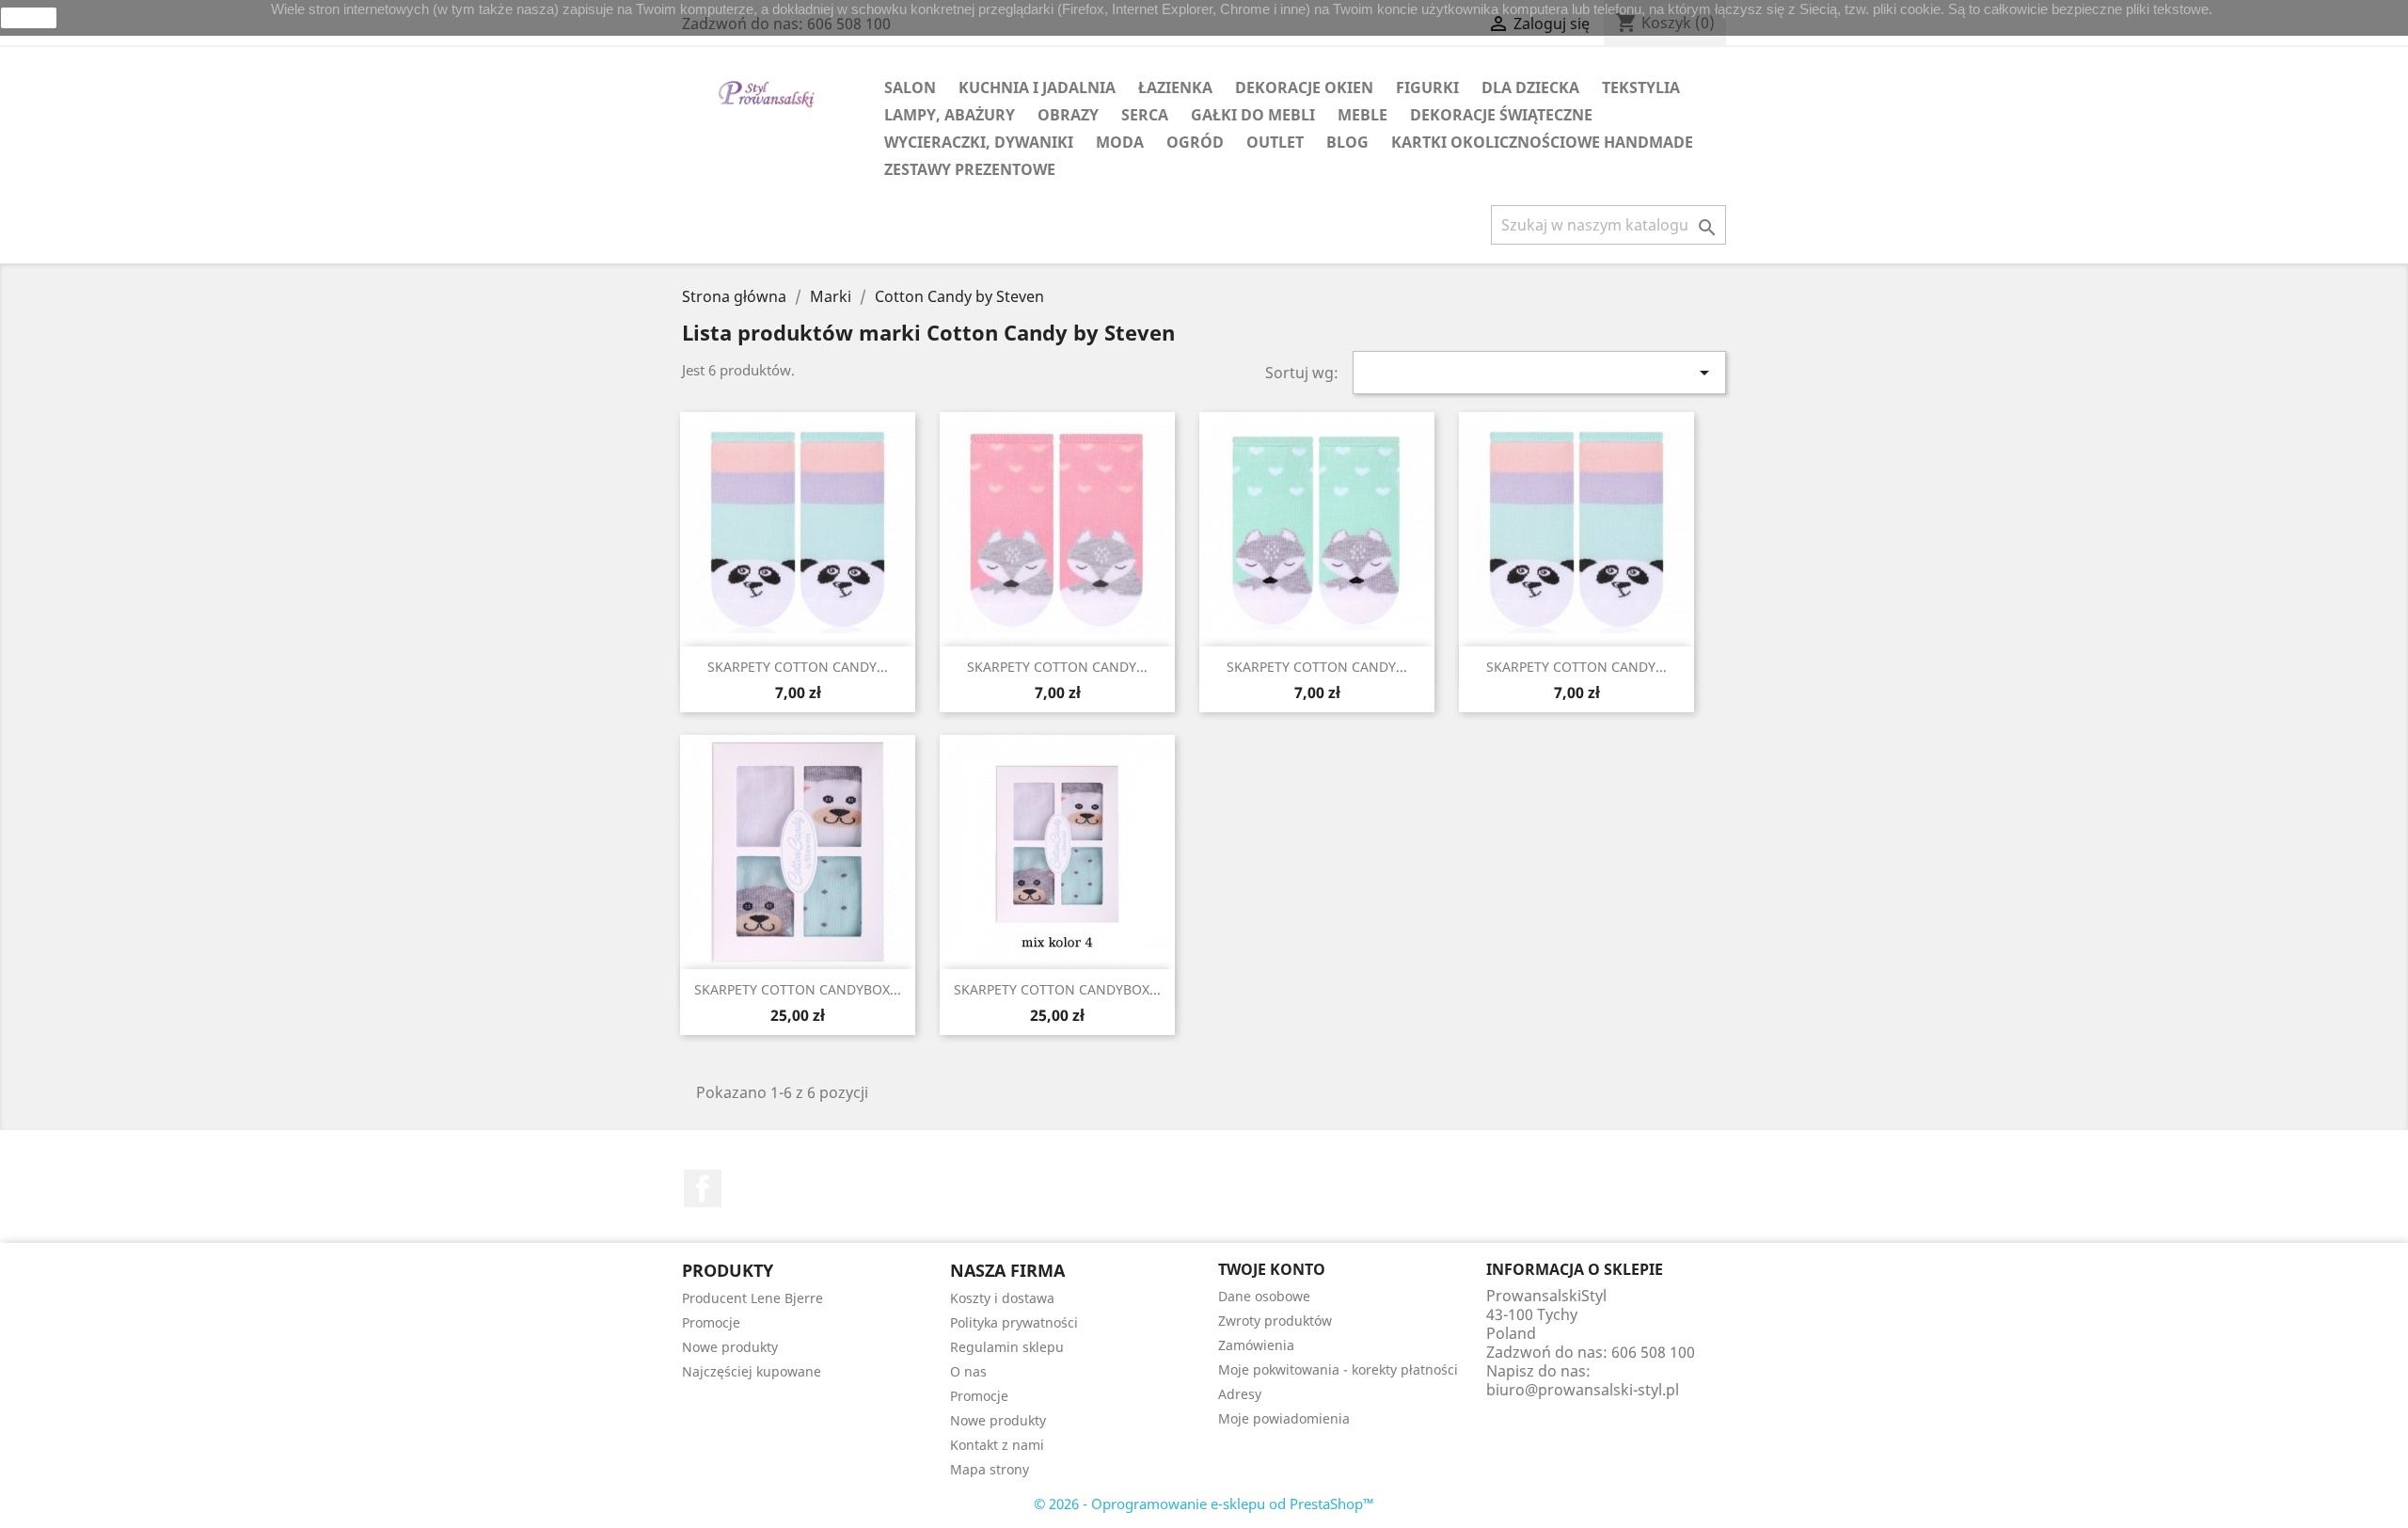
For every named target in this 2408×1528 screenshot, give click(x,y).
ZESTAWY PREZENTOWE (970, 169)
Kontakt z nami (997, 1445)
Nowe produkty (730, 1347)
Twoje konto (1272, 1269)
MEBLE (1362, 115)
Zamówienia (1256, 1345)
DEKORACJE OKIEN (1304, 88)
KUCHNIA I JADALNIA (1037, 88)
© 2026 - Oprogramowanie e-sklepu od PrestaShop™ (1204, 1504)
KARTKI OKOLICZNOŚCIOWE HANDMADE (1542, 142)
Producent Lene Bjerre (752, 1298)
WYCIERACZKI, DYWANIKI (979, 142)
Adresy (1240, 1394)
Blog (1347, 142)
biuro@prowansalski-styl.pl (1583, 1390)
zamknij (29, 18)
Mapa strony (990, 1469)
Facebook (703, 1188)
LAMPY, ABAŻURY (950, 115)
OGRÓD (1195, 142)
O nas (968, 1371)
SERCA (1145, 115)
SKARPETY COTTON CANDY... (798, 667)
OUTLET (1275, 142)
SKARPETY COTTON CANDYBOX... (798, 989)
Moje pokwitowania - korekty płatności (1338, 1369)
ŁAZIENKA (1175, 88)
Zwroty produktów (1275, 1321)
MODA (1120, 142)
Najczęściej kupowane (752, 1371)
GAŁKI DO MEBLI (1253, 115)
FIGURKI (1427, 88)
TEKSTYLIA (1641, 88)
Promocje (711, 1322)
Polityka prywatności (1014, 1322)
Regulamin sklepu (1007, 1347)
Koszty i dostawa (1002, 1298)
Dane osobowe (1264, 1296)
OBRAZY (1068, 115)
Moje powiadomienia (1284, 1418)
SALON (910, 88)
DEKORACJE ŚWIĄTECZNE (1501, 115)
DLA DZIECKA (1530, 88)
